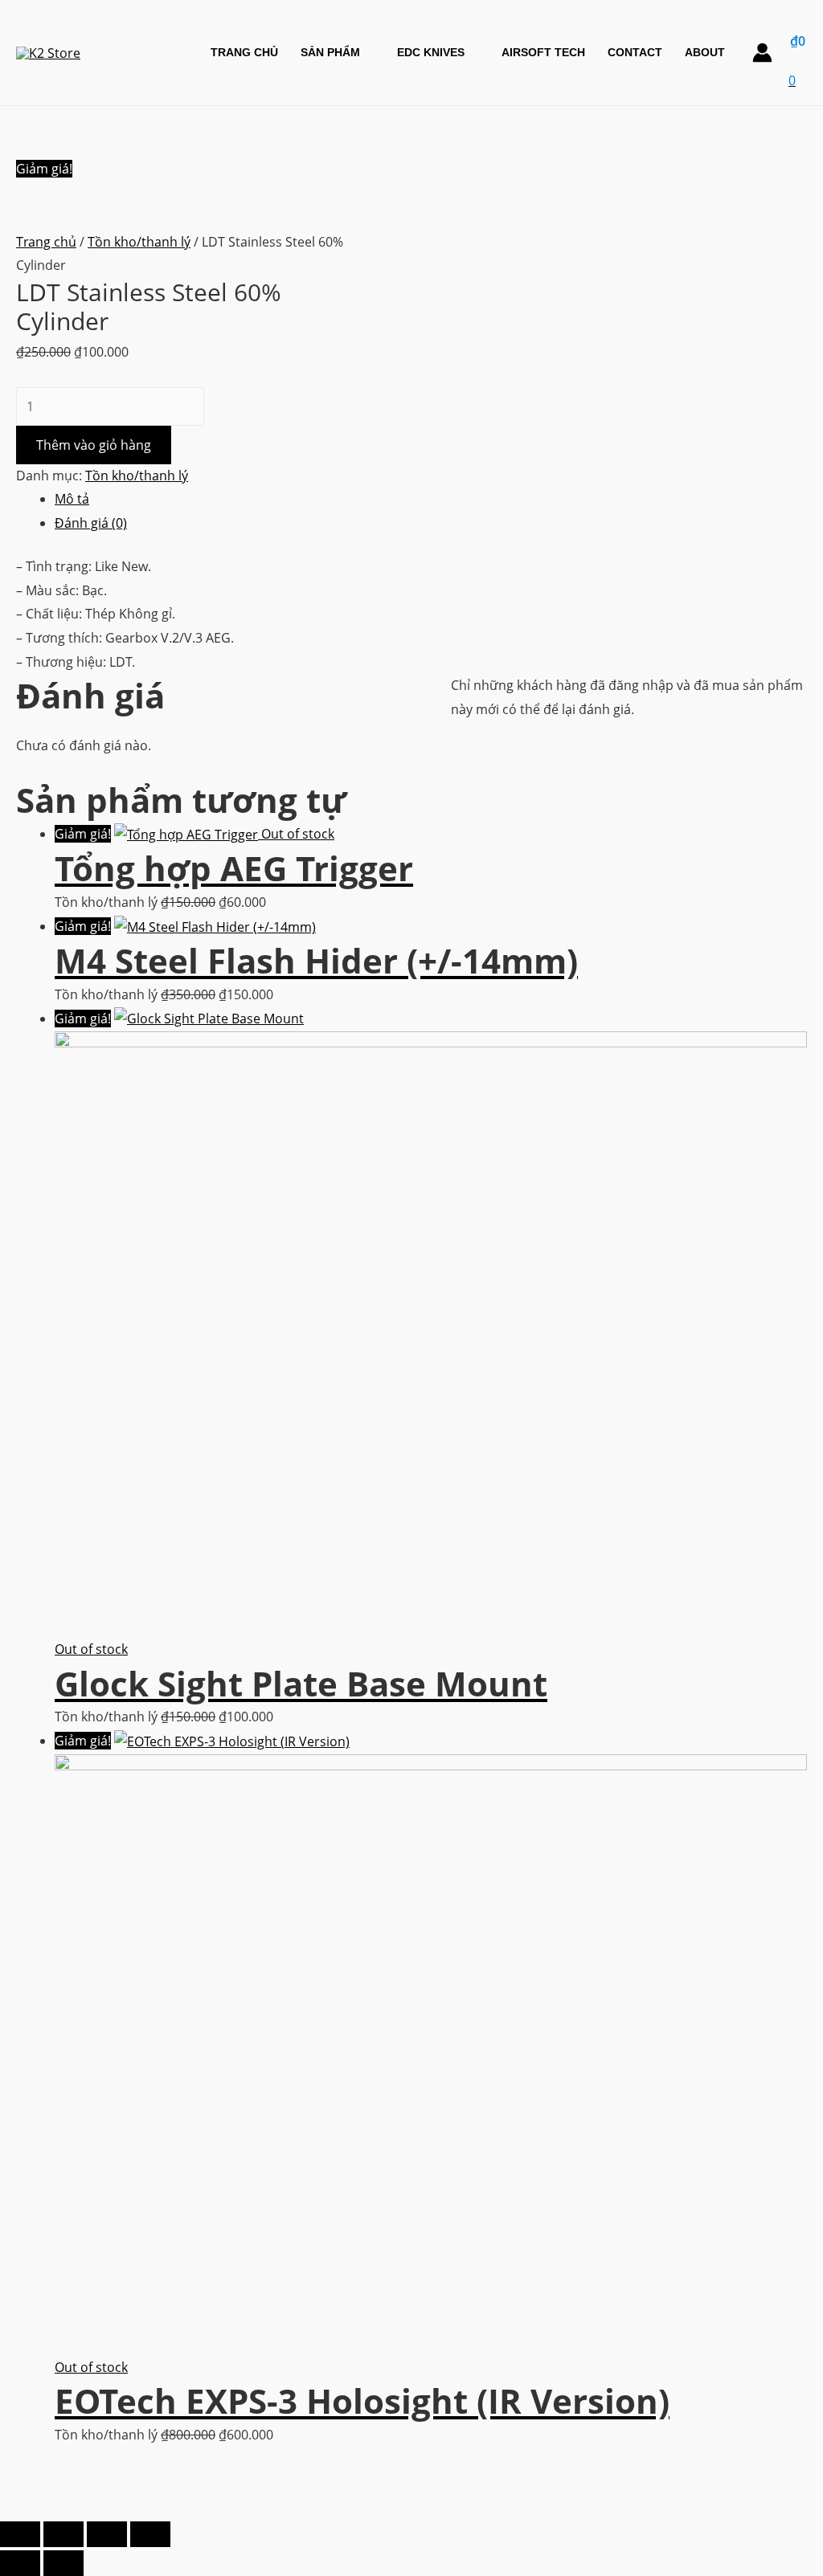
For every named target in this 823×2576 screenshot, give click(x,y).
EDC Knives (431, 52)
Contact (635, 52)
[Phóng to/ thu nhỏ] (20, 2534)
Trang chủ (46, 242)
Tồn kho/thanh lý (139, 242)
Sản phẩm (330, 52)
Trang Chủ (244, 52)
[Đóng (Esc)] (150, 2534)
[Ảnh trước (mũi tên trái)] (20, 2563)
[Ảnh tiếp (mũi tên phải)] (63, 2563)
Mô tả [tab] (72, 499)
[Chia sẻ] (107, 2534)
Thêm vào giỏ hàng (94, 445)
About (705, 52)
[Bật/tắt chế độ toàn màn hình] (63, 2534)
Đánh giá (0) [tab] (91, 523)
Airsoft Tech (543, 52)
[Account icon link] (762, 53)
